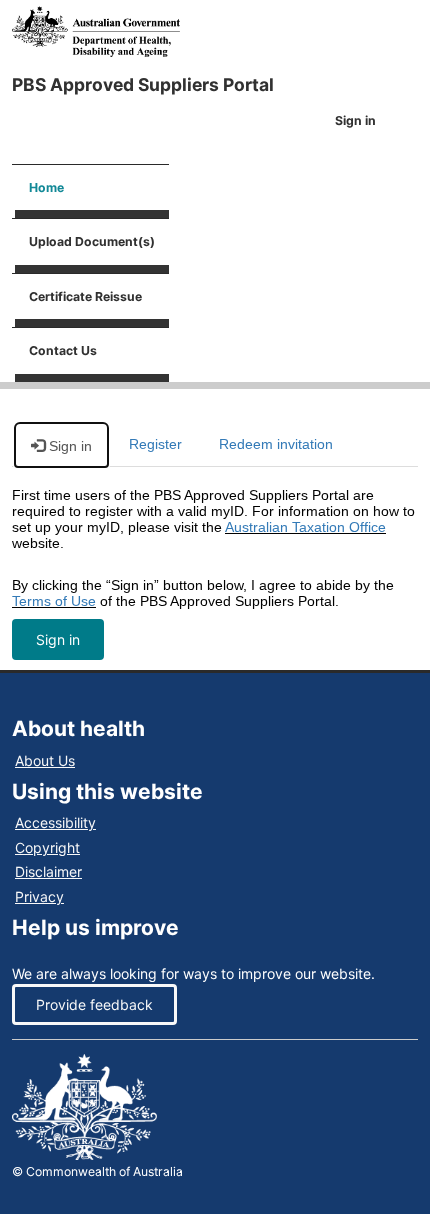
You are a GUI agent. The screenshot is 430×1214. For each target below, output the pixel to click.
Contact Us (63, 350)
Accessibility (55, 822)
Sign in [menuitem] (355, 120)
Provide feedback (94, 1004)
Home (46, 187)
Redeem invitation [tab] (276, 444)
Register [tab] (155, 444)
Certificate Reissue (85, 296)
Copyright (47, 847)
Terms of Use (54, 601)
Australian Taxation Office (305, 527)
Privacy (39, 896)
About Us (45, 760)
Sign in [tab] (68, 446)
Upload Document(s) (92, 241)
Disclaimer (48, 871)
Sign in (58, 639)
